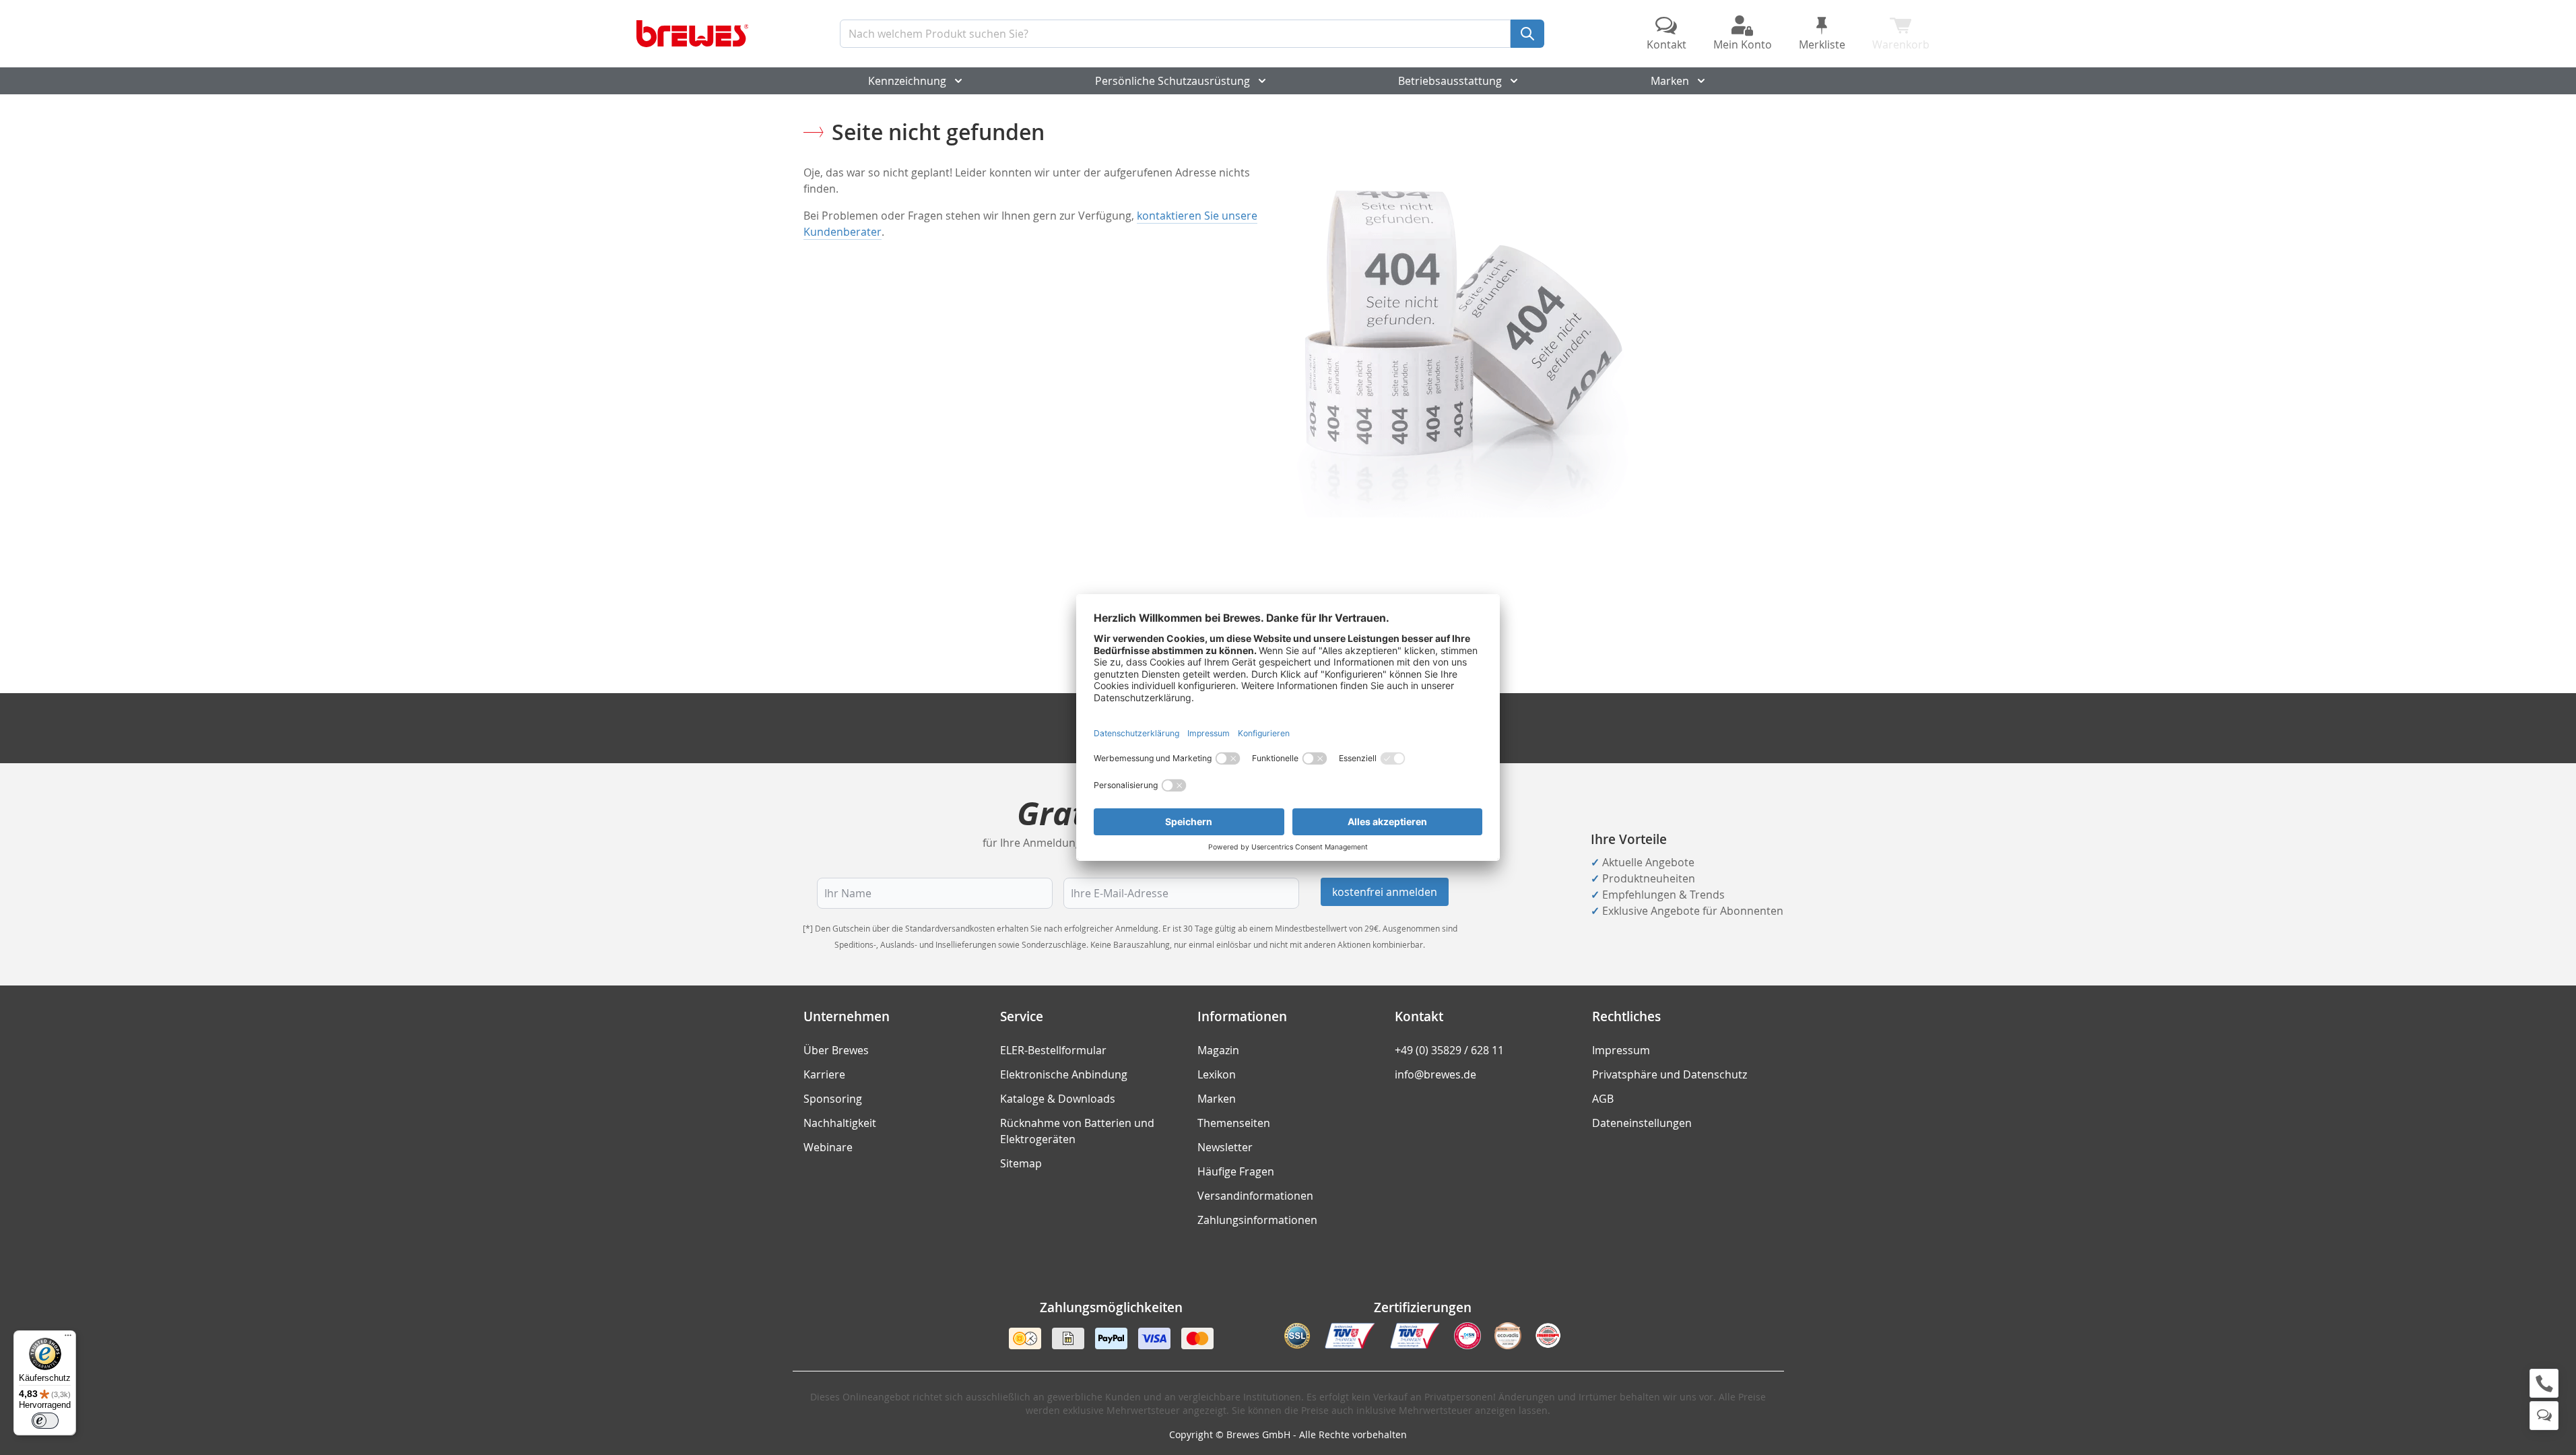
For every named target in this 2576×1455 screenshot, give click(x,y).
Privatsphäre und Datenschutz (1670, 1074)
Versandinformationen (1255, 1196)
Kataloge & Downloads (1058, 1099)
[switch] (45, 1421)
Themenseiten (1234, 1123)
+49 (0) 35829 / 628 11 (1449, 1050)
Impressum (1621, 1050)
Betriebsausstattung (1450, 81)
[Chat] (2544, 1416)
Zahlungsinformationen (1257, 1220)
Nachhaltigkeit (840, 1123)
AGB (1603, 1099)
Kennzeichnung (907, 81)
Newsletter (1225, 1147)
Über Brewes (836, 1050)
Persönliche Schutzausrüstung (1173, 81)
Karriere (824, 1074)
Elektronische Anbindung (1064, 1074)
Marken (1670, 81)
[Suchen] (1527, 34)
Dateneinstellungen (1642, 1123)
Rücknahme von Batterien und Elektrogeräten (1077, 1131)
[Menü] (68, 1338)
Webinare (828, 1147)
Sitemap (1021, 1163)
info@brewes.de (1435, 1074)
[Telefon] (2544, 1383)
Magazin (1218, 1050)
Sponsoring (833, 1099)
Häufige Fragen (1236, 1171)
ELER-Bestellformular (1053, 1050)
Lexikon (1217, 1074)
